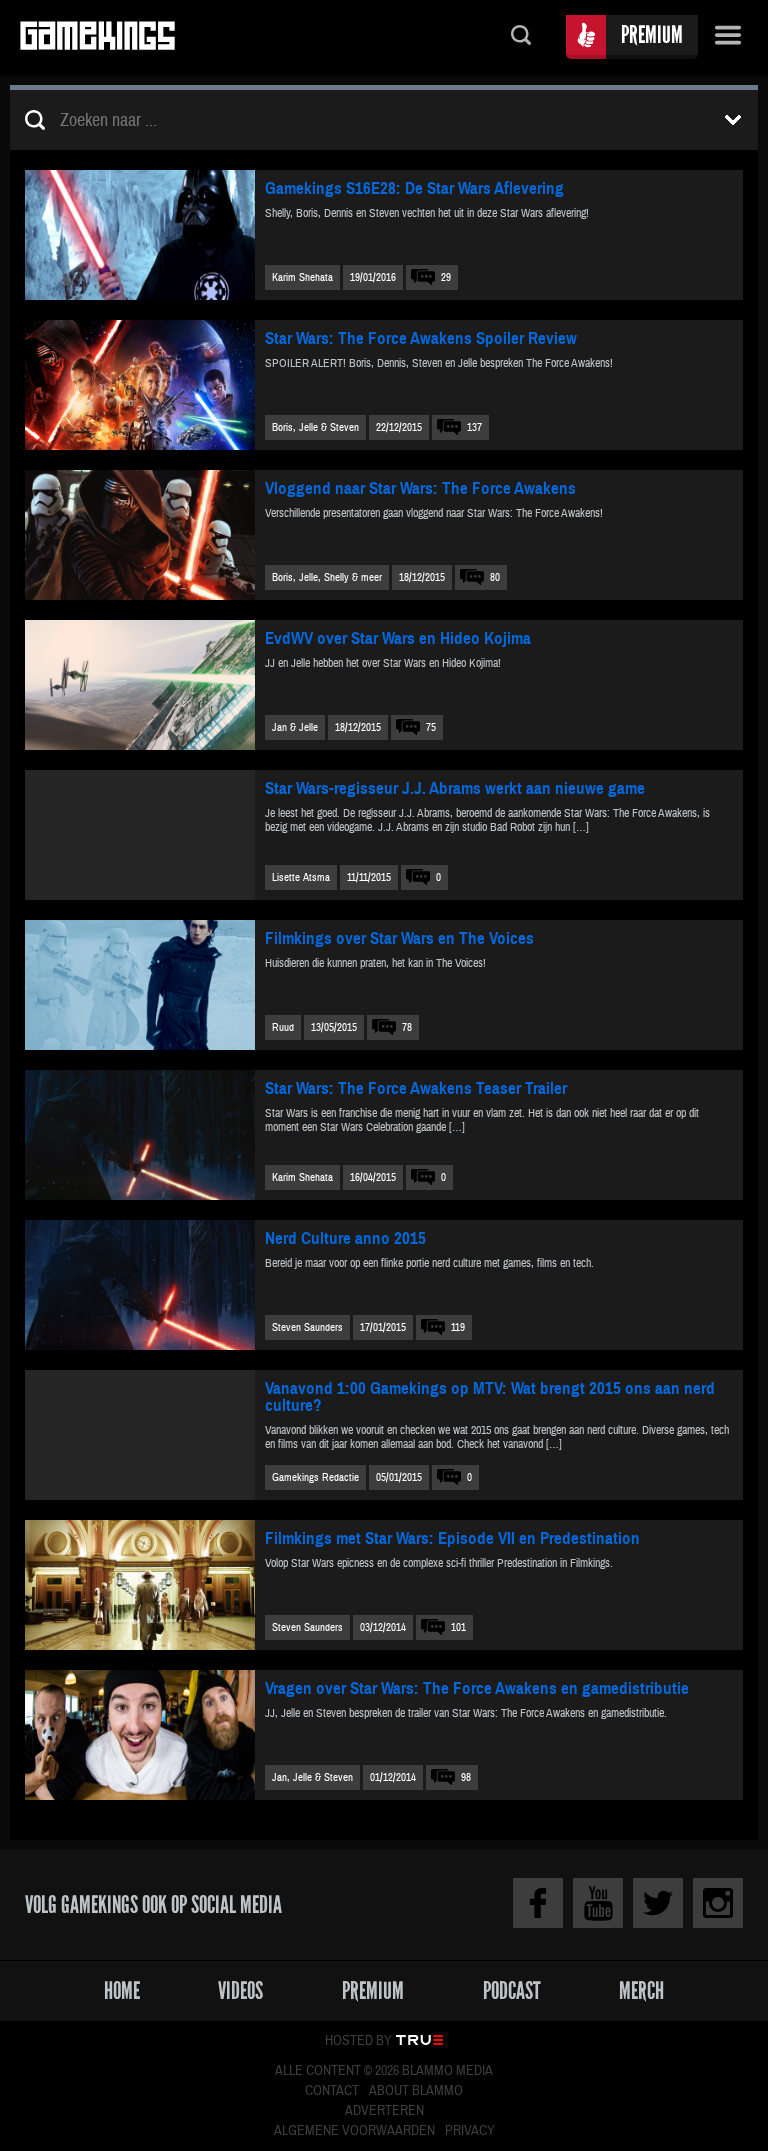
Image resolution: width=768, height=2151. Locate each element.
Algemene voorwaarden (354, 2131)
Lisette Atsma (301, 877)
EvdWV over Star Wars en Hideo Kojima (398, 638)
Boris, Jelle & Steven (315, 427)
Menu (728, 37)
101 (458, 1627)
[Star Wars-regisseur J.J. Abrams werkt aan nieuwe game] (140, 835)
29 (446, 277)
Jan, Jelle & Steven (312, 1777)
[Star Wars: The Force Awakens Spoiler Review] (140, 385)
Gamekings (97, 37)
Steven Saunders (307, 1327)
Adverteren (384, 2111)
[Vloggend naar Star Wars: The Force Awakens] (140, 535)
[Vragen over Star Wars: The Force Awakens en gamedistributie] (140, 1735)
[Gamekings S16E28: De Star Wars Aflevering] (140, 235)
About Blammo (416, 2091)
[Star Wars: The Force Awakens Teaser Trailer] (140, 1135)
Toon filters (733, 120)
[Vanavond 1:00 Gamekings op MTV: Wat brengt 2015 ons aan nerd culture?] (140, 1435)
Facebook (538, 1903)
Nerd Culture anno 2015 (345, 1238)
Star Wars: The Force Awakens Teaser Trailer (416, 1088)
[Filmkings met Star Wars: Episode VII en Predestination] (140, 1585)
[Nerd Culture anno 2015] (140, 1285)
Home (122, 1990)
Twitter (658, 1903)
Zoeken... (521, 37)
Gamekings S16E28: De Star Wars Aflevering (414, 188)
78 (407, 1027)
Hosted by (358, 2041)
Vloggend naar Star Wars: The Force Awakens (420, 488)
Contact (332, 2091)
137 (474, 427)
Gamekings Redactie (315, 1477)
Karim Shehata (302, 277)
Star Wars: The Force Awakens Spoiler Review (421, 338)
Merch (641, 1990)
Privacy (470, 2131)
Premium (652, 34)
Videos (240, 1990)
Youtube (598, 1903)
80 (495, 577)
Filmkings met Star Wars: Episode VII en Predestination (452, 1538)
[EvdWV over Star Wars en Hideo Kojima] (140, 685)
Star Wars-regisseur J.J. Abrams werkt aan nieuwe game (455, 788)
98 (466, 1777)
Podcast (512, 1990)
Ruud (283, 1027)
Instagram (718, 1903)
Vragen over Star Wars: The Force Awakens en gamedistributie (477, 1688)
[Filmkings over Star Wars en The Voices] (140, 985)
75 (431, 727)
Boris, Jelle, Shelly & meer (327, 577)
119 (458, 1327)
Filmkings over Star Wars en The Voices (399, 938)
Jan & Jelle (295, 727)
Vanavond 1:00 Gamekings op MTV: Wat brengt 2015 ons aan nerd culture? (490, 1397)
